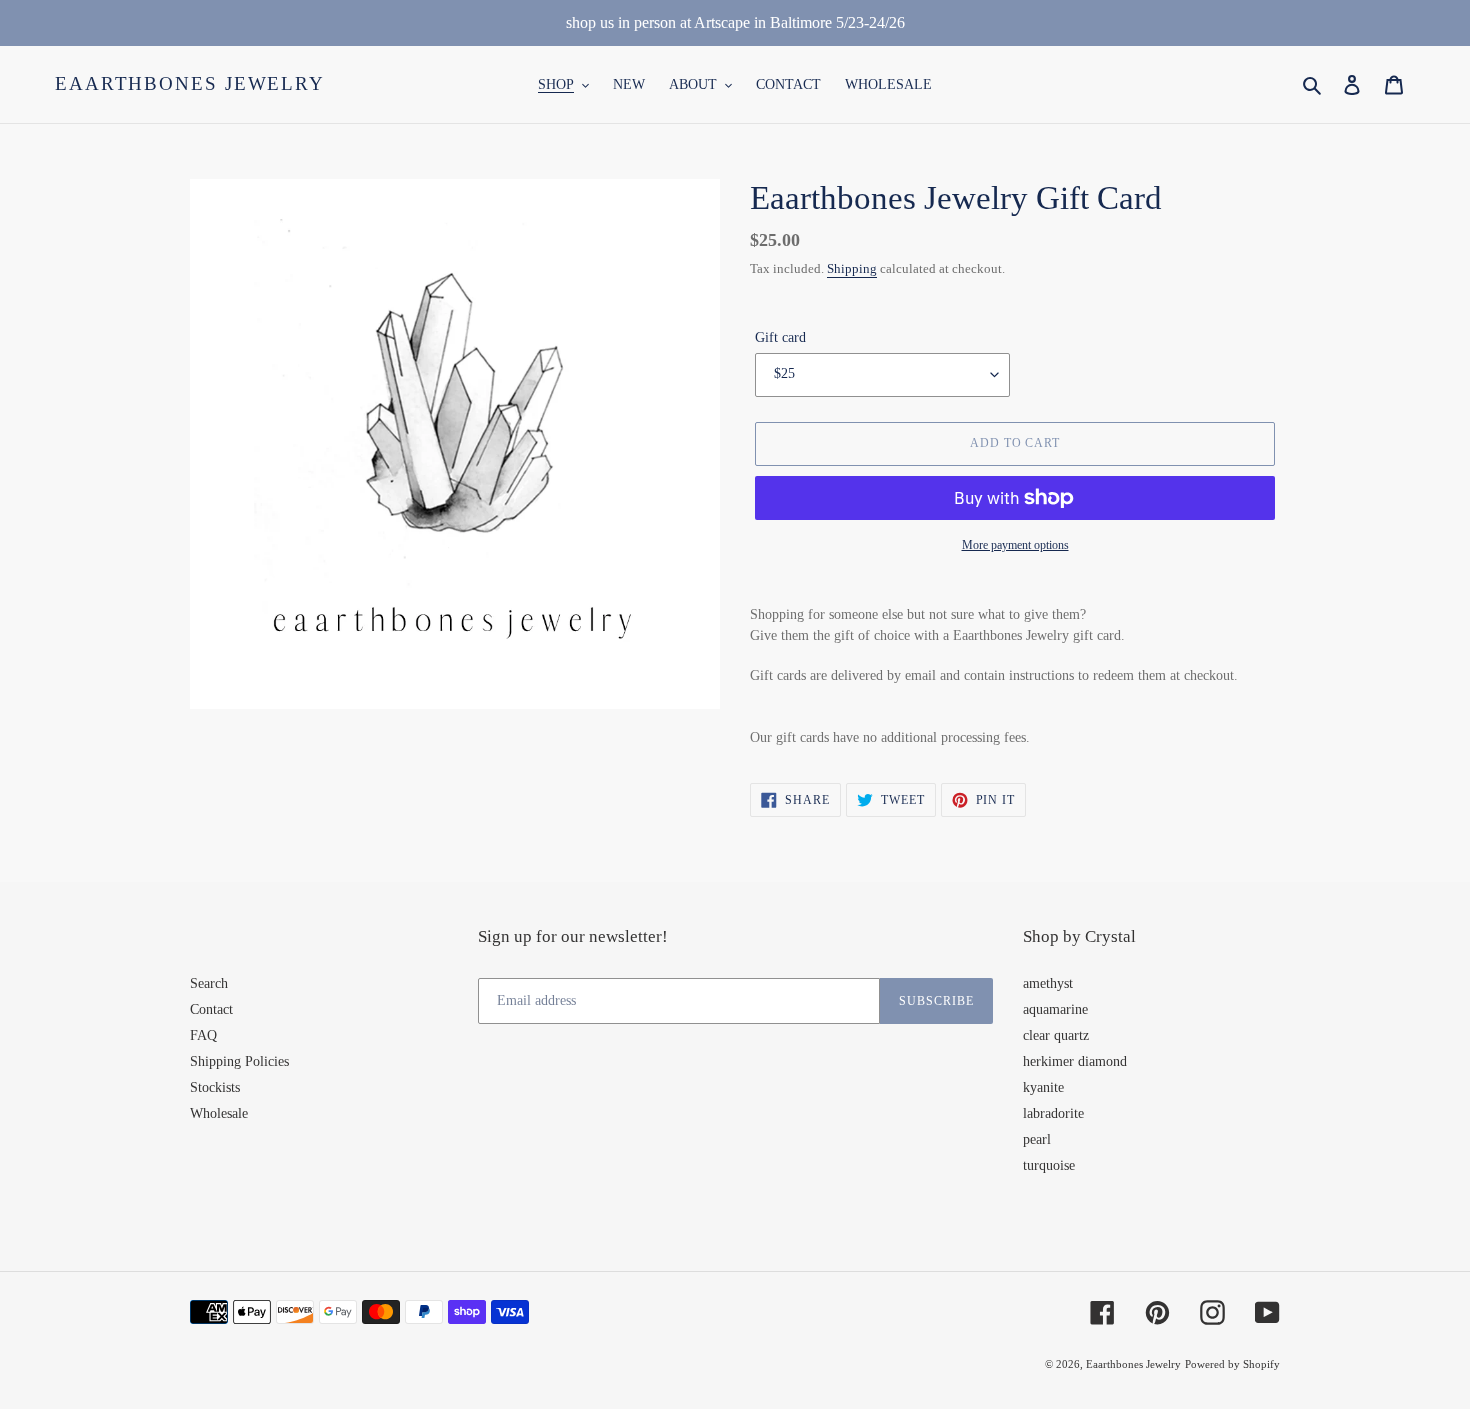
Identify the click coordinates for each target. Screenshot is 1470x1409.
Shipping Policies (239, 1061)
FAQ (203, 1035)
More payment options (1015, 545)
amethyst (1048, 983)
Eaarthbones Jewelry (190, 83)
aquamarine (1055, 1009)
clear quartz (1056, 1035)
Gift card (780, 337)
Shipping (852, 268)
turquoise (1049, 1165)
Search (209, 983)
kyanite (1043, 1087)
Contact (211, 1009)
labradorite (1053, 1113)
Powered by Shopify (1232, 1364)
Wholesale (219, 1113)
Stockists (215, 1087)
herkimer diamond (1075, 1061)
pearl (1037, 1139)
